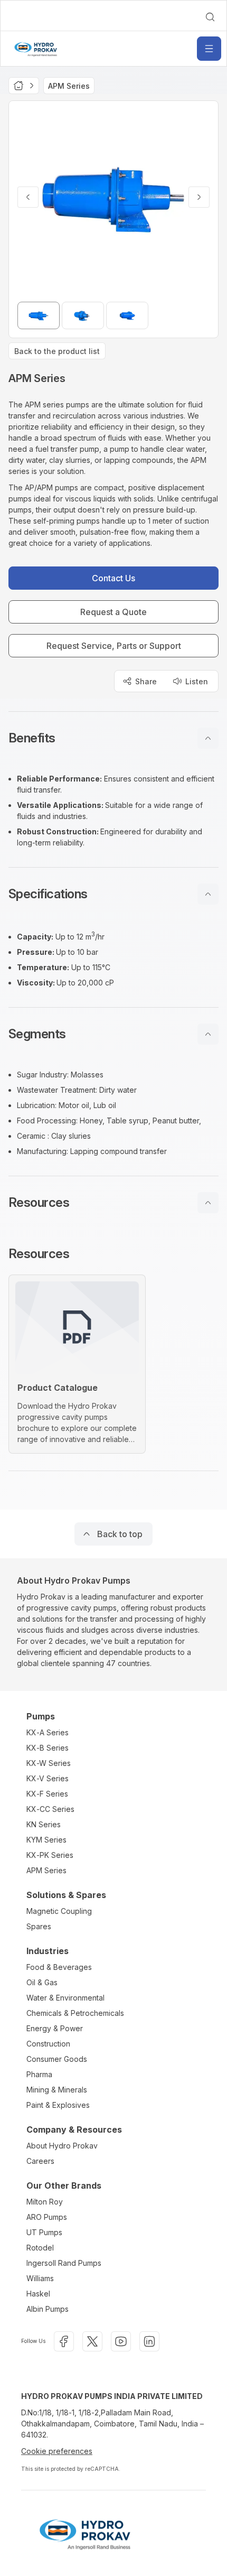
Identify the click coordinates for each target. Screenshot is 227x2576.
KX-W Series (49, 1763)
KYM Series (46, 1840)
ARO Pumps (47, 2217)
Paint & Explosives (58, 2105)
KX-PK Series (50, 1855)
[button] (113, 738)
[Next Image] (199, 197)
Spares (39, 1926)
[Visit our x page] (92, 2341)
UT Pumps (44, 2232)
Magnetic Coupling (59, 1911)
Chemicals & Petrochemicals (75, 2013)
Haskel (38, 2294)
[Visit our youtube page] (121, 2341)
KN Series (44, 1824)
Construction (48, 2044)
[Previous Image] (28, 197)
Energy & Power (55, 2028)
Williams (40, 2278)
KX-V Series (48, 1778)
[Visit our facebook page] (64, 2341)
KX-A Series (48, 1732)
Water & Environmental (65, 1998)
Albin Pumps (48, 2309)
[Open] (209, 49)
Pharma (39, 2074)
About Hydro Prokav (62, 2146)
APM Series (46, 1870)
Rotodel (40, 2248)
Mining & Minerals (57, 2090)
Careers (40, 2161)
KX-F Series (47, 1794)
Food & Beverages (59, 1967)
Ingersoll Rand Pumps (64, 2263)
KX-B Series (48, 1748)
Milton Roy (45, 2202)
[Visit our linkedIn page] (149, 2341)
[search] (210, 17)
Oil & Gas (42, 1982)
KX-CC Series (50, 1809)
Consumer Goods (57, 2059)
